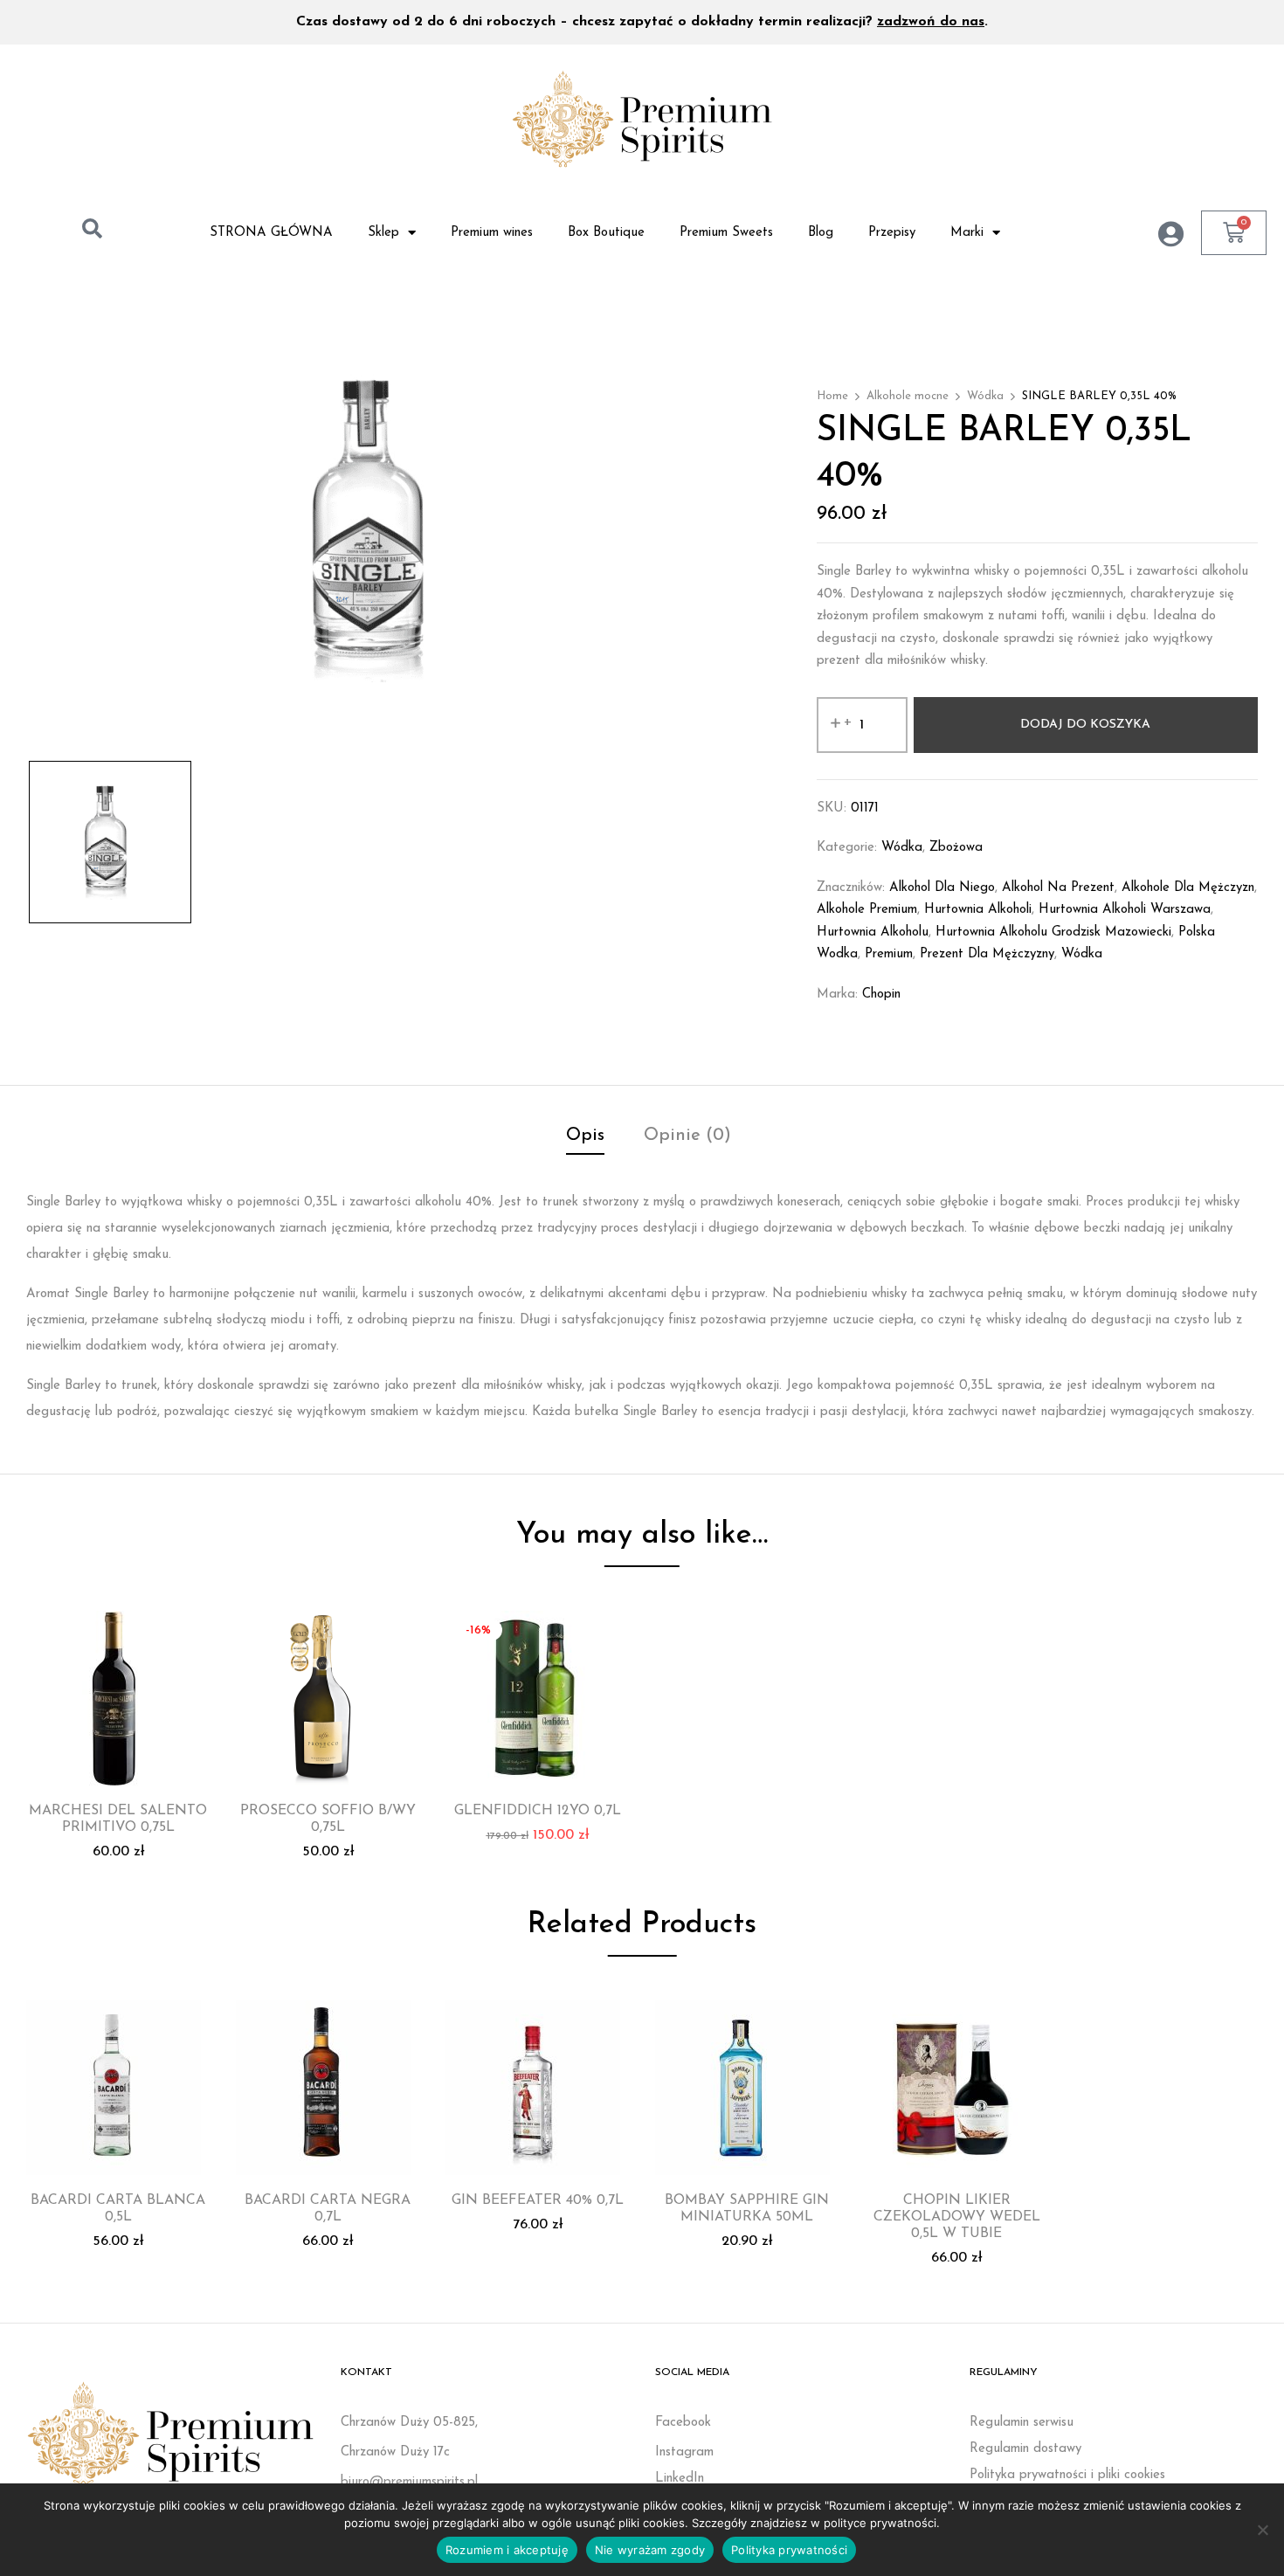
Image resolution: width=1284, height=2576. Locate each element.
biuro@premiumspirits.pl (409, 2482)
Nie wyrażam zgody (650, 2550)
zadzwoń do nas (931, 22)
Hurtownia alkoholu (873, 932)
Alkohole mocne (908, 396)
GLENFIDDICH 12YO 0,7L (538, 1811)
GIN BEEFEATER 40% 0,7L (538, 2200)
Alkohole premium (867, 910)
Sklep (383, 233)
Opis (585, 1136)
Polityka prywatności (789, 2550)
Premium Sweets (726, 233)
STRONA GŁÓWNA (271, 233)
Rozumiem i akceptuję (507, 2550)
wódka (1082, 954)
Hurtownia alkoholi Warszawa (1125, 910)
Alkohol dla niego (942, 888)
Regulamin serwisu (1022, 2423)
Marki (967, 233)
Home (832, 396)
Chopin (881, 994)
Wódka (985, 396)
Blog (821, 233)
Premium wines (492, 233)
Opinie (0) (687, 1136)
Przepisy (892, 233)
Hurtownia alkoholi (978, 910)
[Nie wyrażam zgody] (1262, 2530)
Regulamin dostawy (1025, 2449)
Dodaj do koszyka (1085, 725)
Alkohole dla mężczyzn (1188, 888)
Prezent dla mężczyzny (987, 954)
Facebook (683, 2423)
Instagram (684, 2452)
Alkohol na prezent (1058, 888)
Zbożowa (956, 848)
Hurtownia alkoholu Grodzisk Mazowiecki (1053, 932)
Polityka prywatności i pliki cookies (1067, 2475)
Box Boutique (606, 233)
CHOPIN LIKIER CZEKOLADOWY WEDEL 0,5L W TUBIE (957, 2217)
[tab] (585, 1138)
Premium (889, 954)
